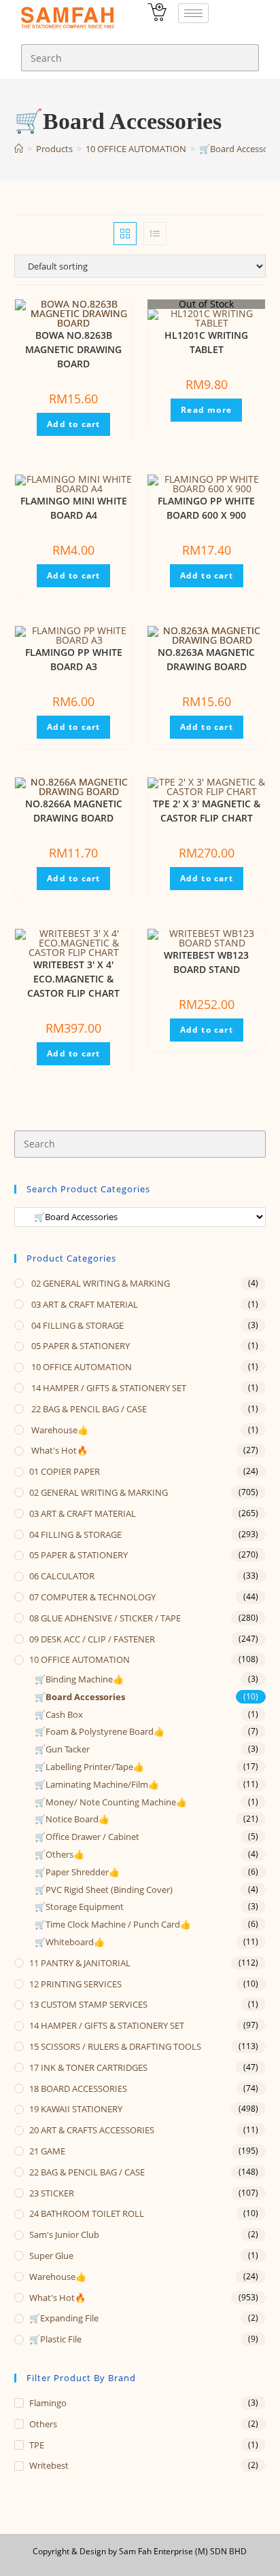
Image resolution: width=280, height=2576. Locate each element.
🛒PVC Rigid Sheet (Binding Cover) (104, 1890)
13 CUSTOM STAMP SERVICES (88, 2004)
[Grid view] (125, 234)
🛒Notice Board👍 (72, 1819)
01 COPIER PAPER (65, 1471)
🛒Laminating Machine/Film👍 (97, 1784)
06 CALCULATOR (62, 1576)
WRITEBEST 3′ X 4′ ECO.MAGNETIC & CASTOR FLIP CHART (73, 979)
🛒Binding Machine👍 (79, 1679)
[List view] (155, 234)
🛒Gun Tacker (62, 1749)
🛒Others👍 (59, 1854)
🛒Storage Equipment (79, 1907)
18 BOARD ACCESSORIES (78, 2089)
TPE (37, 2445)
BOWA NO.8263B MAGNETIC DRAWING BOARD (73, 349)
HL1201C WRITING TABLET (206, 342)
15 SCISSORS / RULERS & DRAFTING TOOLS (115, 2046)
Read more (206, 410)
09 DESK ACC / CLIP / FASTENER (92, 1639)
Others (43, 2424)
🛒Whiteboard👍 (70, 1942)
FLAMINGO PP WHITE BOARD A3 (74, 659)
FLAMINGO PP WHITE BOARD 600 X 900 (206, 508)
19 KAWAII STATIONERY (76, 2109)
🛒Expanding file (64, 2318)
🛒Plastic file (55, 2339)
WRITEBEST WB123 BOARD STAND (206, 962)
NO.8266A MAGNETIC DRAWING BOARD (74, 811)
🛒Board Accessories (80, 1697)
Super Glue (51, 2256)
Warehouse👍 (59, 1430)
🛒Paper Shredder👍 (77, 1872)
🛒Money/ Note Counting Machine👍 (111, 1802)
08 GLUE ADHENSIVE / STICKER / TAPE (105, 1618)
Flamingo (48, 2403)
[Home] (19, 149)
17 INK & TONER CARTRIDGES (88, 2067)
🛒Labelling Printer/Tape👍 (89, 1767)
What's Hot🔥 (58, 1450)
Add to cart (73, 424)
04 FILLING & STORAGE (76, 1325)
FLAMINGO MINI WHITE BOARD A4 (74, 508)
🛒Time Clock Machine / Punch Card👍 (113, 1924)
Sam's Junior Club (64, 2234)
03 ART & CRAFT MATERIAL (84, 1304)
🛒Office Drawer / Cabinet (87, 1837)
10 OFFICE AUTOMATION (81, 1367)
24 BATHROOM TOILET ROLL (87, 2213)
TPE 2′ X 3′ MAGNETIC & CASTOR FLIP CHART (207, 811)
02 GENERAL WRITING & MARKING (100, 1283)
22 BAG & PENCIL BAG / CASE (88, 1409)
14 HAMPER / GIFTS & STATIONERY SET (108, 1388)
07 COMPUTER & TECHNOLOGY (92, 1597)
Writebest (49, 2465)
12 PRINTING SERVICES (75, 1984)
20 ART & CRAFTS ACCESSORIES (92, 2130)
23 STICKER (52, 2193)
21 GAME (47, 2151)
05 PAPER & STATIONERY (80, 1346)
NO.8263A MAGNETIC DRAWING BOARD (206, 659)
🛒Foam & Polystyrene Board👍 (100, 1731)
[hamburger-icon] (193, 13)
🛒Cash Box (59, 1714)
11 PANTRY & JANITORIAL (80, 1963)
